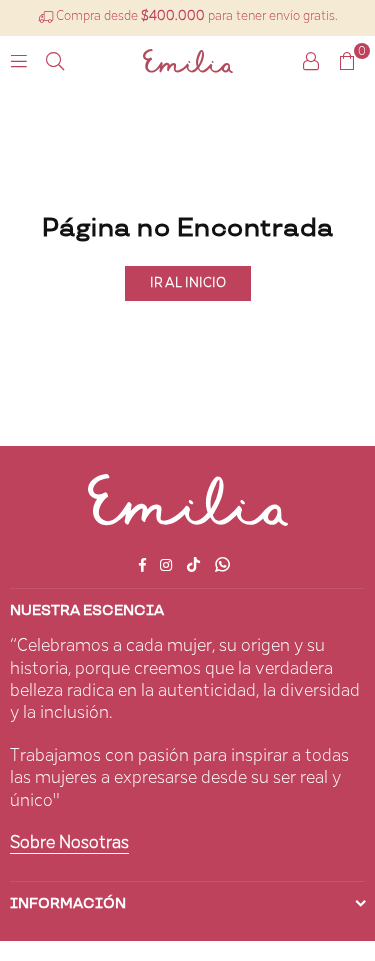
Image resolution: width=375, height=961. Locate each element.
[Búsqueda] (55, 61)
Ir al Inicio (188, 283)
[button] (347, 61)
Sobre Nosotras (69, 843)
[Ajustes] (311, 61)
